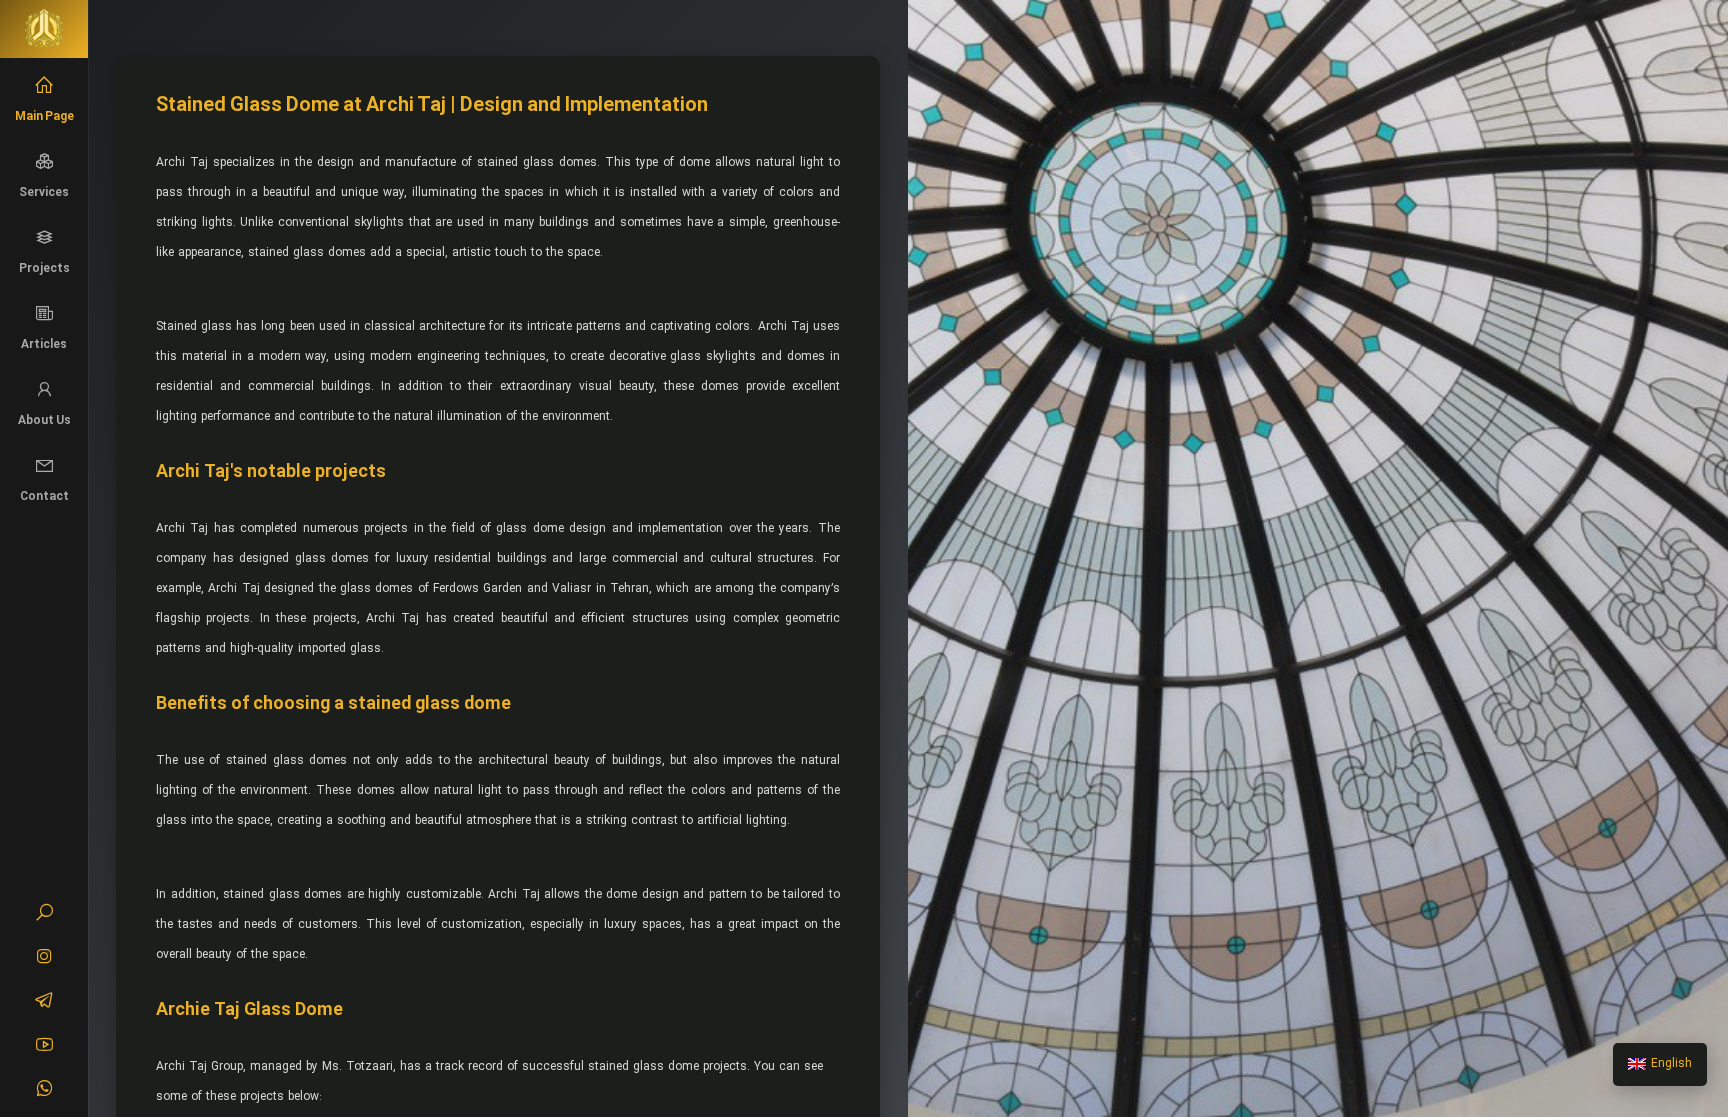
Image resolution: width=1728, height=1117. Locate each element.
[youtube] (44, 1047)
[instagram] (44, 959)
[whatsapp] (44, 1091)
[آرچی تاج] (44, 29)
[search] (44, 915)
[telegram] (44, 1003)
